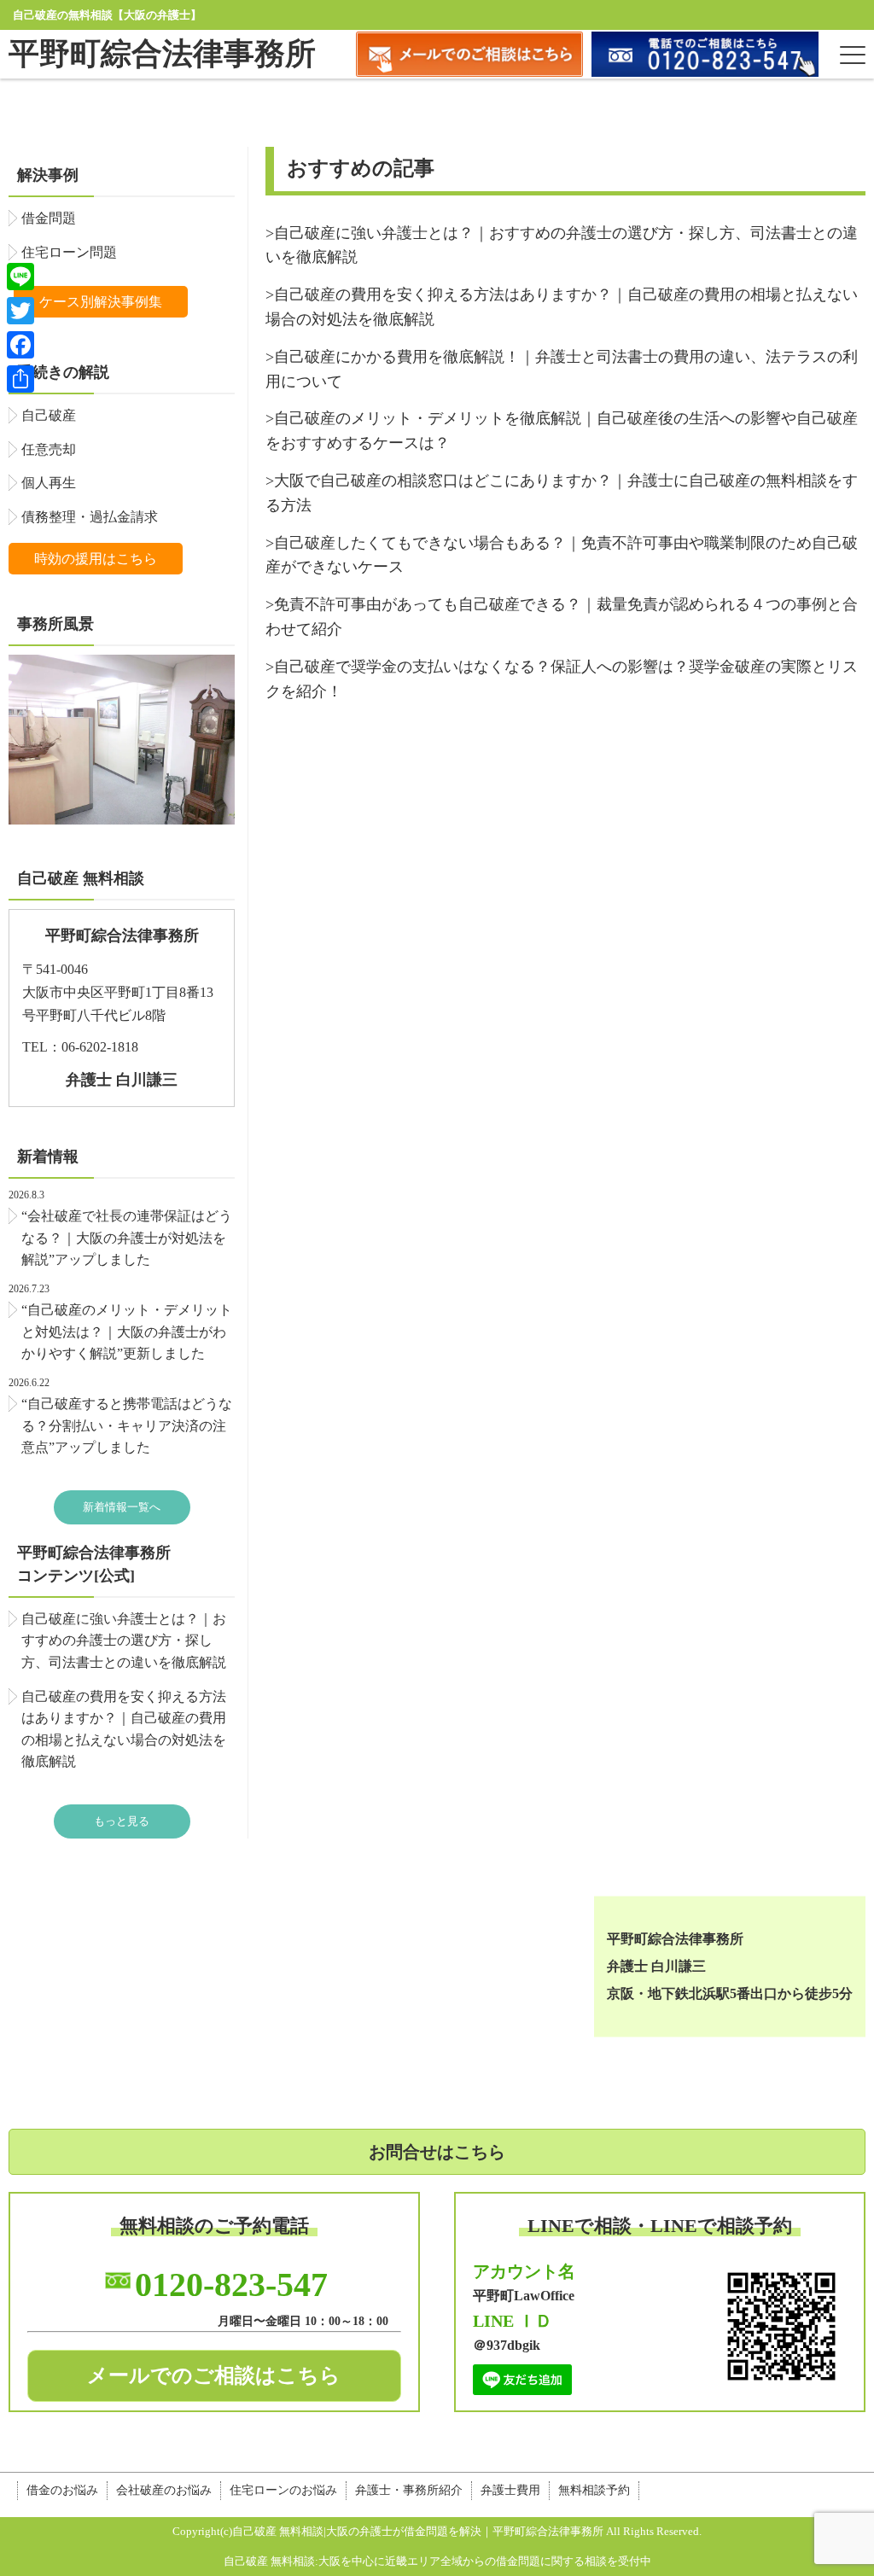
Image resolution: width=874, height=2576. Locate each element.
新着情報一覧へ (122, 1507)
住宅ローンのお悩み (283, 2490)
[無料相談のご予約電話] (705, 72)
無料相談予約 (594, 2490)
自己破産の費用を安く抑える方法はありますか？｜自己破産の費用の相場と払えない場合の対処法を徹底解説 (124, 1729)
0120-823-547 (231, 2285)
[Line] (20, 277)
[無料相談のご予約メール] (469, 72)
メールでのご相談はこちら (214, 2375)
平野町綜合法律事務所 (162, 54)
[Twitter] (20, 311)
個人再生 (49, 483)
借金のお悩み (62, 2490)
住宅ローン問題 (69, 252)
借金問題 (49, 218)
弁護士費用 (510, 2490)
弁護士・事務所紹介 (409, 2490)
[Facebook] (20, 345)
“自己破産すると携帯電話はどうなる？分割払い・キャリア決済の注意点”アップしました (127, 1425)
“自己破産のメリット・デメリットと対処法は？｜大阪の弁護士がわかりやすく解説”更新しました (127, 1332)
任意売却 (49, 449)
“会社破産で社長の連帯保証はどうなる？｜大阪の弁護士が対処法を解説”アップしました (127, 1238)
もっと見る (122, 1821)
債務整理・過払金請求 (90, 517)
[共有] (20, 379)
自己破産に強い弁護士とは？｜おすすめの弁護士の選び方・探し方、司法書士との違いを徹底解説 (124, 1641)
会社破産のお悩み (164, 2490)
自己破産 (49, 415)
